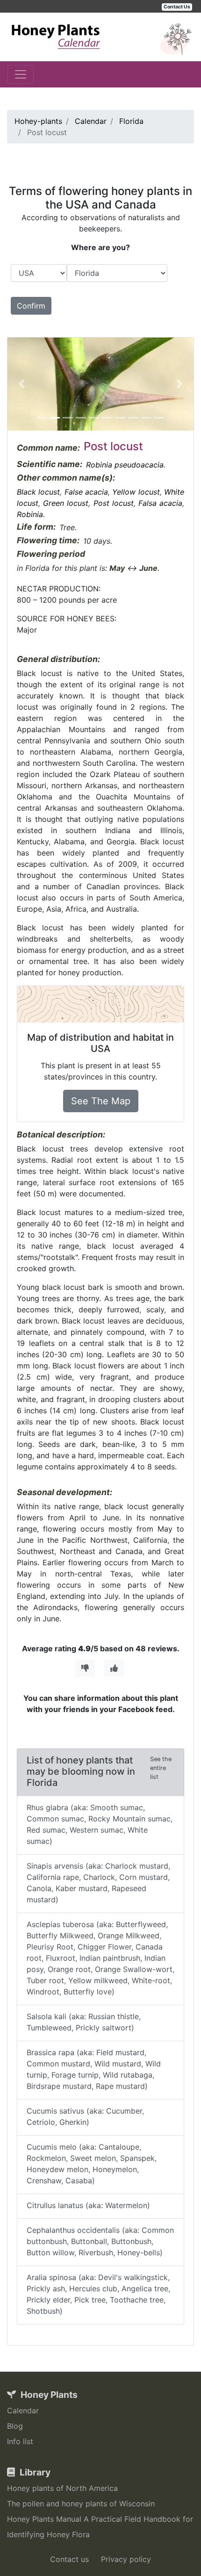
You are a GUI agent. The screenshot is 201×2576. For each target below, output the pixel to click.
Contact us (69, 2559)
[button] (22, 384)
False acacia (86, 492)
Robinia (30, 514)
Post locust (114, 503)
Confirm (31, 306)
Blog (15, 2426)
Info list (20, 2441)
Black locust (38, 492)
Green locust (66, 503)
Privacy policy (126, 2559)
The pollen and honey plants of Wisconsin (81, 2504)
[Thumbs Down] (85, 1668)
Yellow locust (136, 492)
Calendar (23, 2411)
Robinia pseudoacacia (125, 465)
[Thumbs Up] (114, 1668)
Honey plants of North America (62, 2488)
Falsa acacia (160, 503)
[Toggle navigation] (21, 74)
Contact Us (177, 7)
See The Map (101, 1101)
